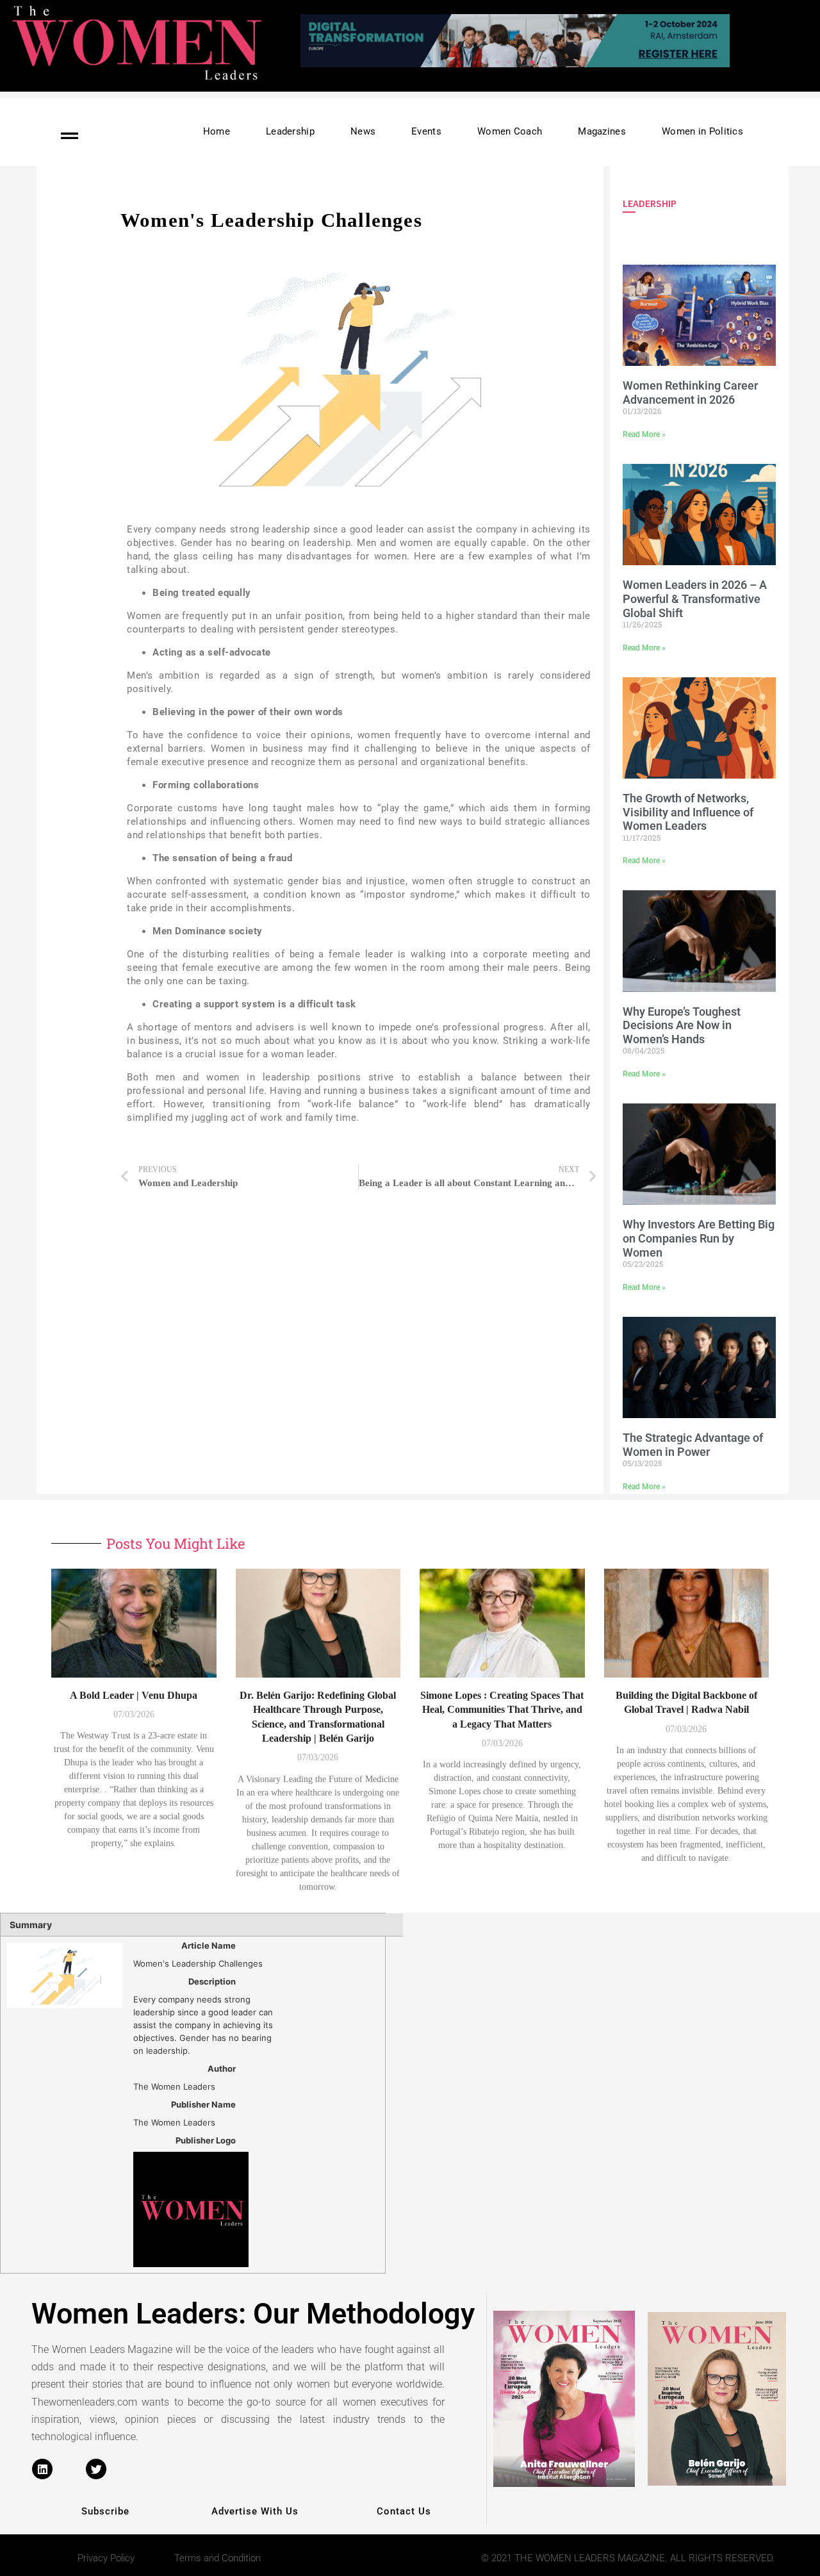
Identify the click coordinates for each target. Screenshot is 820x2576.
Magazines (602, 131)
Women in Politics (702, 131)
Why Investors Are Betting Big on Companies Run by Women (699, 1238)
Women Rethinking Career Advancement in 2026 (690, 392)
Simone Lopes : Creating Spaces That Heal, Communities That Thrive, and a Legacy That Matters (502, 1710)
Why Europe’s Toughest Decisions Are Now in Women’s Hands (682, 1025)
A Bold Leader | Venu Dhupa (134, 1695)
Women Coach (510, 131)
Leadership (290, 131)
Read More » (644, 434)
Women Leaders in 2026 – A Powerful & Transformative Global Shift (695, 599)
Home (217, 131)
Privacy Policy (106, 2558)
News (363, 131)
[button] (555, 62)
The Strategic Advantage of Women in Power (693, 1445)
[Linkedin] (42, 2469)
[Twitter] (96, 2469)
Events (426, 131)
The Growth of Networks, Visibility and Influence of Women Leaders (688, 812)
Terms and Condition (217, 2558)
